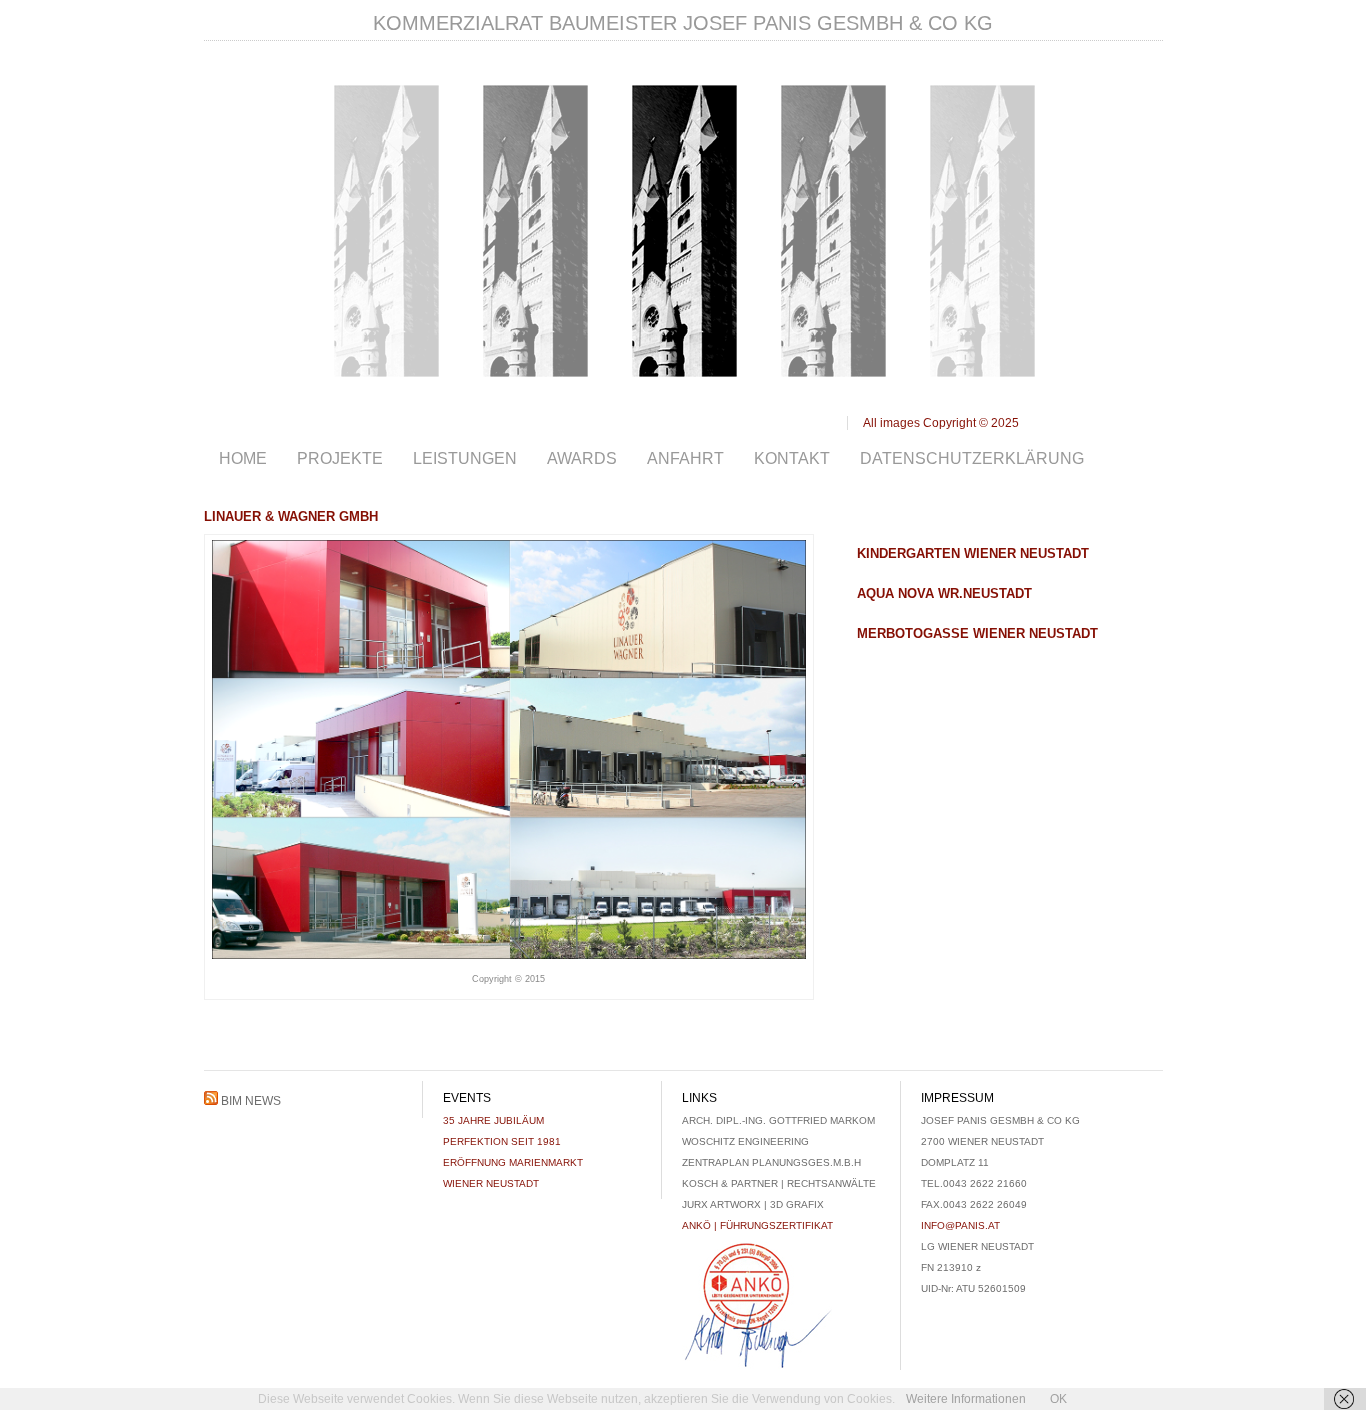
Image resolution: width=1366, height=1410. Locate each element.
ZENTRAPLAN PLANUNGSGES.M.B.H (771, 1162)
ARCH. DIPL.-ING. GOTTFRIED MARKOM (778, 1120)
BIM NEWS (251, 1101)
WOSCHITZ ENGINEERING (745, 1141)
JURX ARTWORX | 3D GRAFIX (753, 1204)
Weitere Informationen (966, 1399)
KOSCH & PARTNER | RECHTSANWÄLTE (779, 1183)
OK (1058, 1399)
